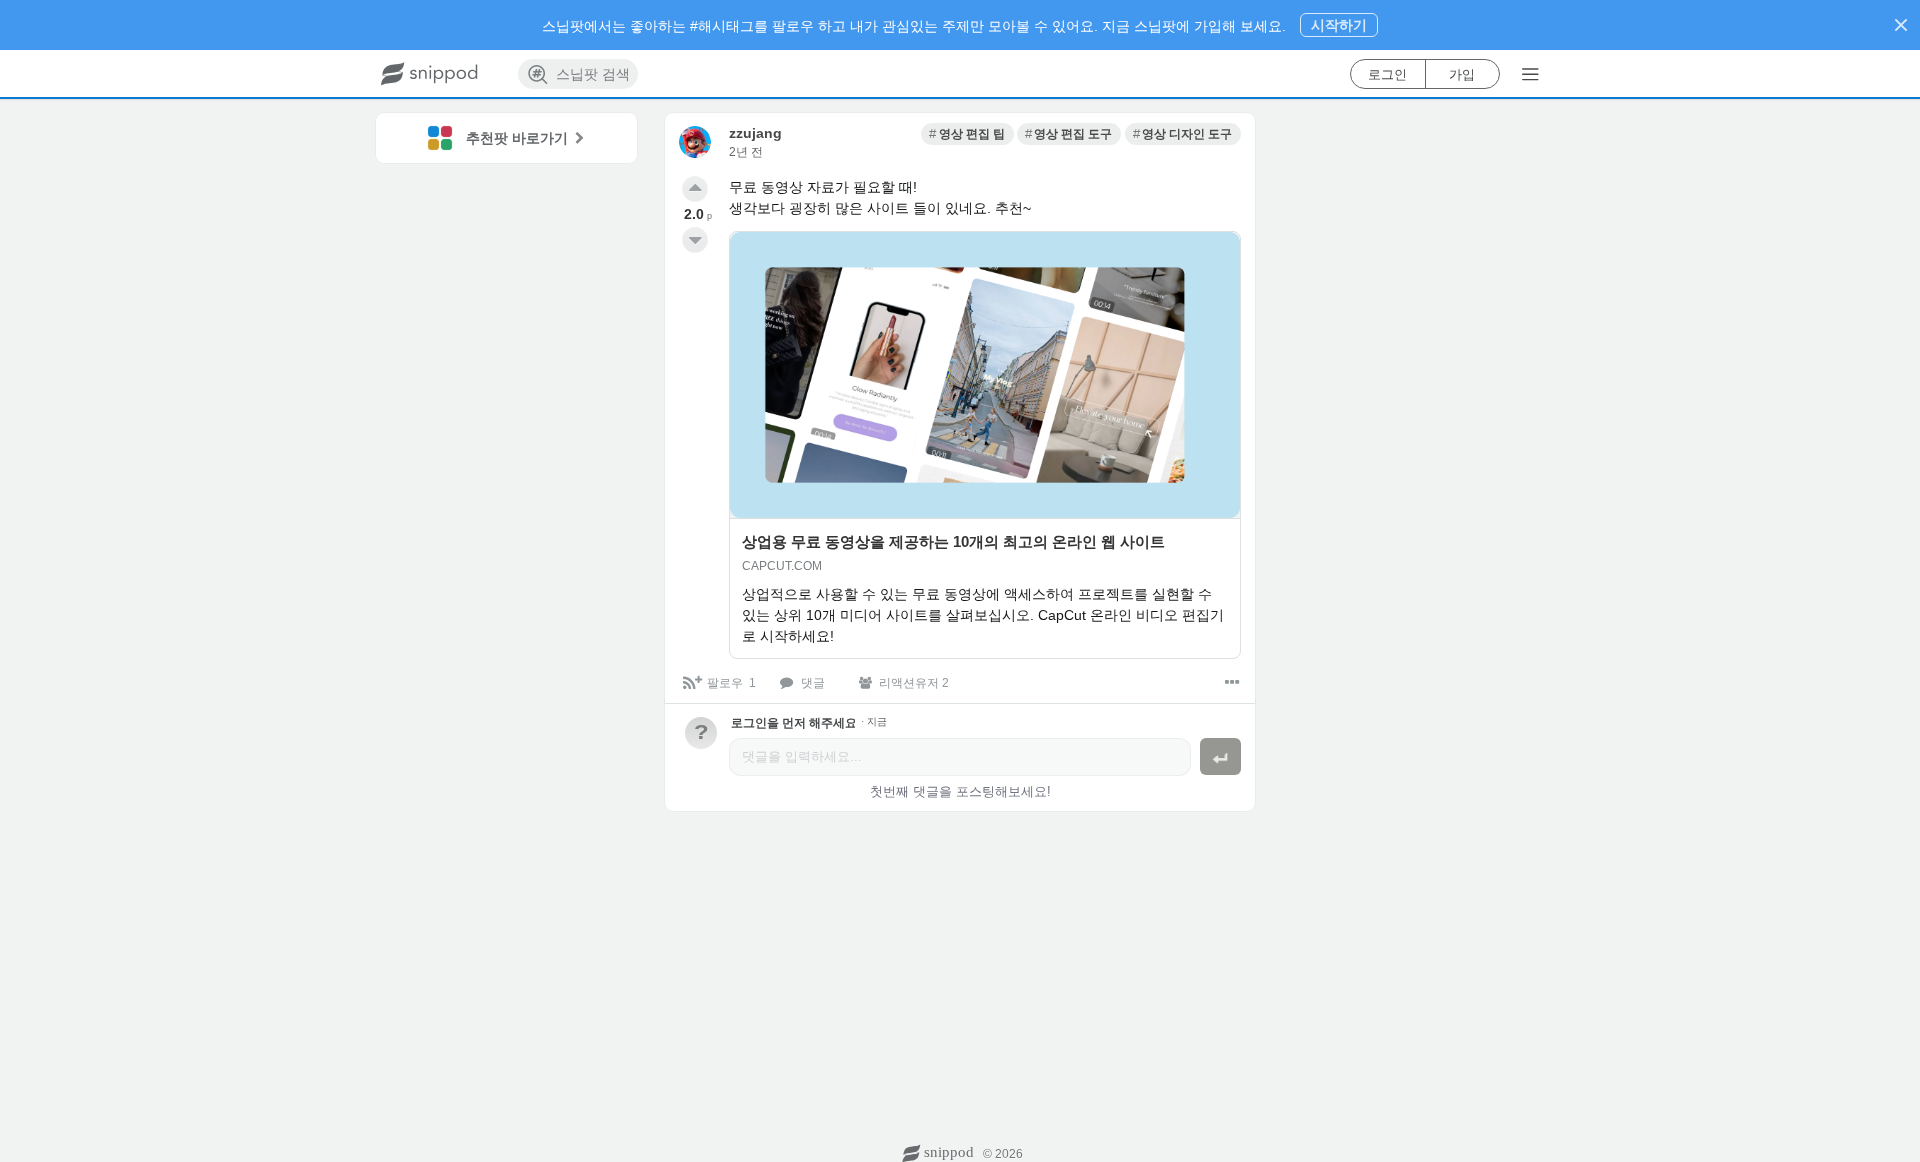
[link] (967, 134)
